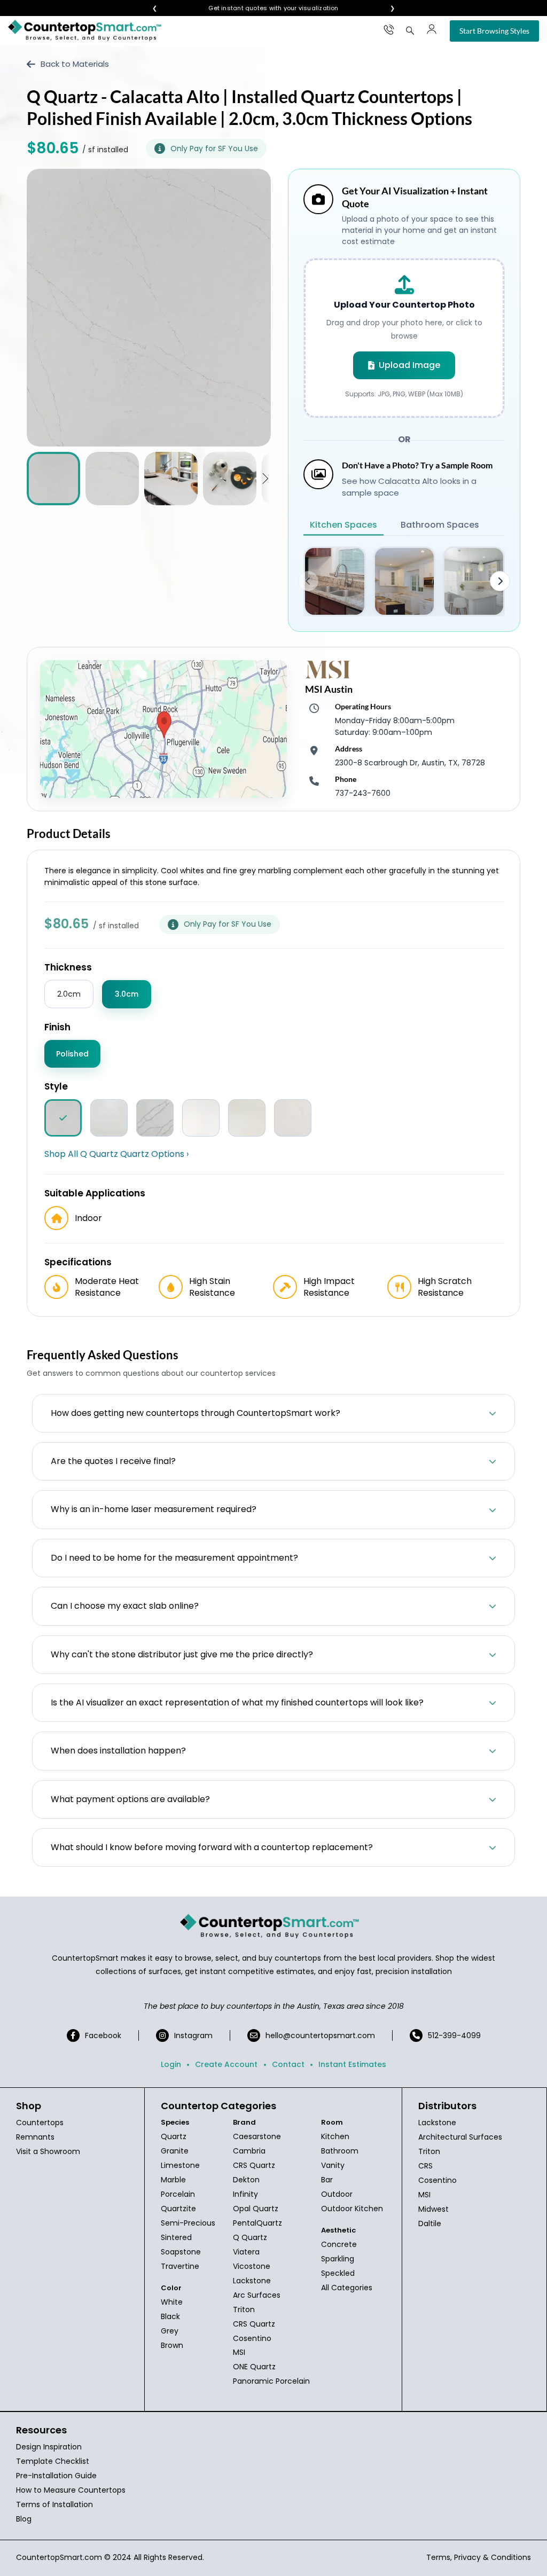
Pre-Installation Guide (56, 2476)
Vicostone (252, 2266)
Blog (24, 2519)
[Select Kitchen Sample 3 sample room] (474, 581)
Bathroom (340, 2151)
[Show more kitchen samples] (500, 581)
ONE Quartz (254, 2367)
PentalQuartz (257, 2223)
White (172, 2302)
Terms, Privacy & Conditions (479, 2557)
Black (170, 2316)
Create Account (226, 2064)
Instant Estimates (352, 2064)
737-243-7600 (363, 793)
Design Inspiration (49, 2447)
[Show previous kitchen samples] (308, 581)
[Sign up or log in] (432, 29)
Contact (288, 2064)
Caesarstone (257, 2136)
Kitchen (335, 2136)
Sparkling (338, 2259)
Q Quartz (250, 2237)
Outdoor (337, 2194)
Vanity (333, 2165)
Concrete (339, 2244)
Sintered (176, 2237)
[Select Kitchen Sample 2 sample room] (404, 581)
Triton (244, 2309)
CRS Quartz (254, 2165)
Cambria (249, 2151)
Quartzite (178, 2209)
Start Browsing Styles (494, 31)
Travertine (180, 2266)
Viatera (246, 2252)
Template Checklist (53, 2461)
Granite (175, 2151)
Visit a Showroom (48, 2151)
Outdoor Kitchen (352, 2209)
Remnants (35, 2137)
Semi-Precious (188, 2223)
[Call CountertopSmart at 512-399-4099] (389, 29)
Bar (327, 2180)
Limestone (180, 2165)
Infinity (245, 2194)
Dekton (246, 2180)
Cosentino (252, 2338)
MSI (239, 2352)
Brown (172, 2345)
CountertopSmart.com (59, 2557)
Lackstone (252, 2281)
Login (171, 2064)
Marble (173, 2180)
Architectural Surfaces (460, 2137)
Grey (170, 2331)
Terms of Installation (54, 2504)
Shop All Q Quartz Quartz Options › (116, 1154)
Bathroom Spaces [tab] (440, 525)
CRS (425, 2166)
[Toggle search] (410, 30)
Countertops (40, 2123)
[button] (265, 479)
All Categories (347, 2288)
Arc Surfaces (257, 2295)
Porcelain (178, 2194)
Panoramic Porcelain (271, 2381)
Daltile (430, 2223)
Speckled (338, 2273)
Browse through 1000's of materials (264, 8)
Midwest (433, 2209)
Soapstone (181, 2252)
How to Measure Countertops (71, 2490)
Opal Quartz (256, 2209)
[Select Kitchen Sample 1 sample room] (334, 581)
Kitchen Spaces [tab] (343, 525)
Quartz (174, 2136)
